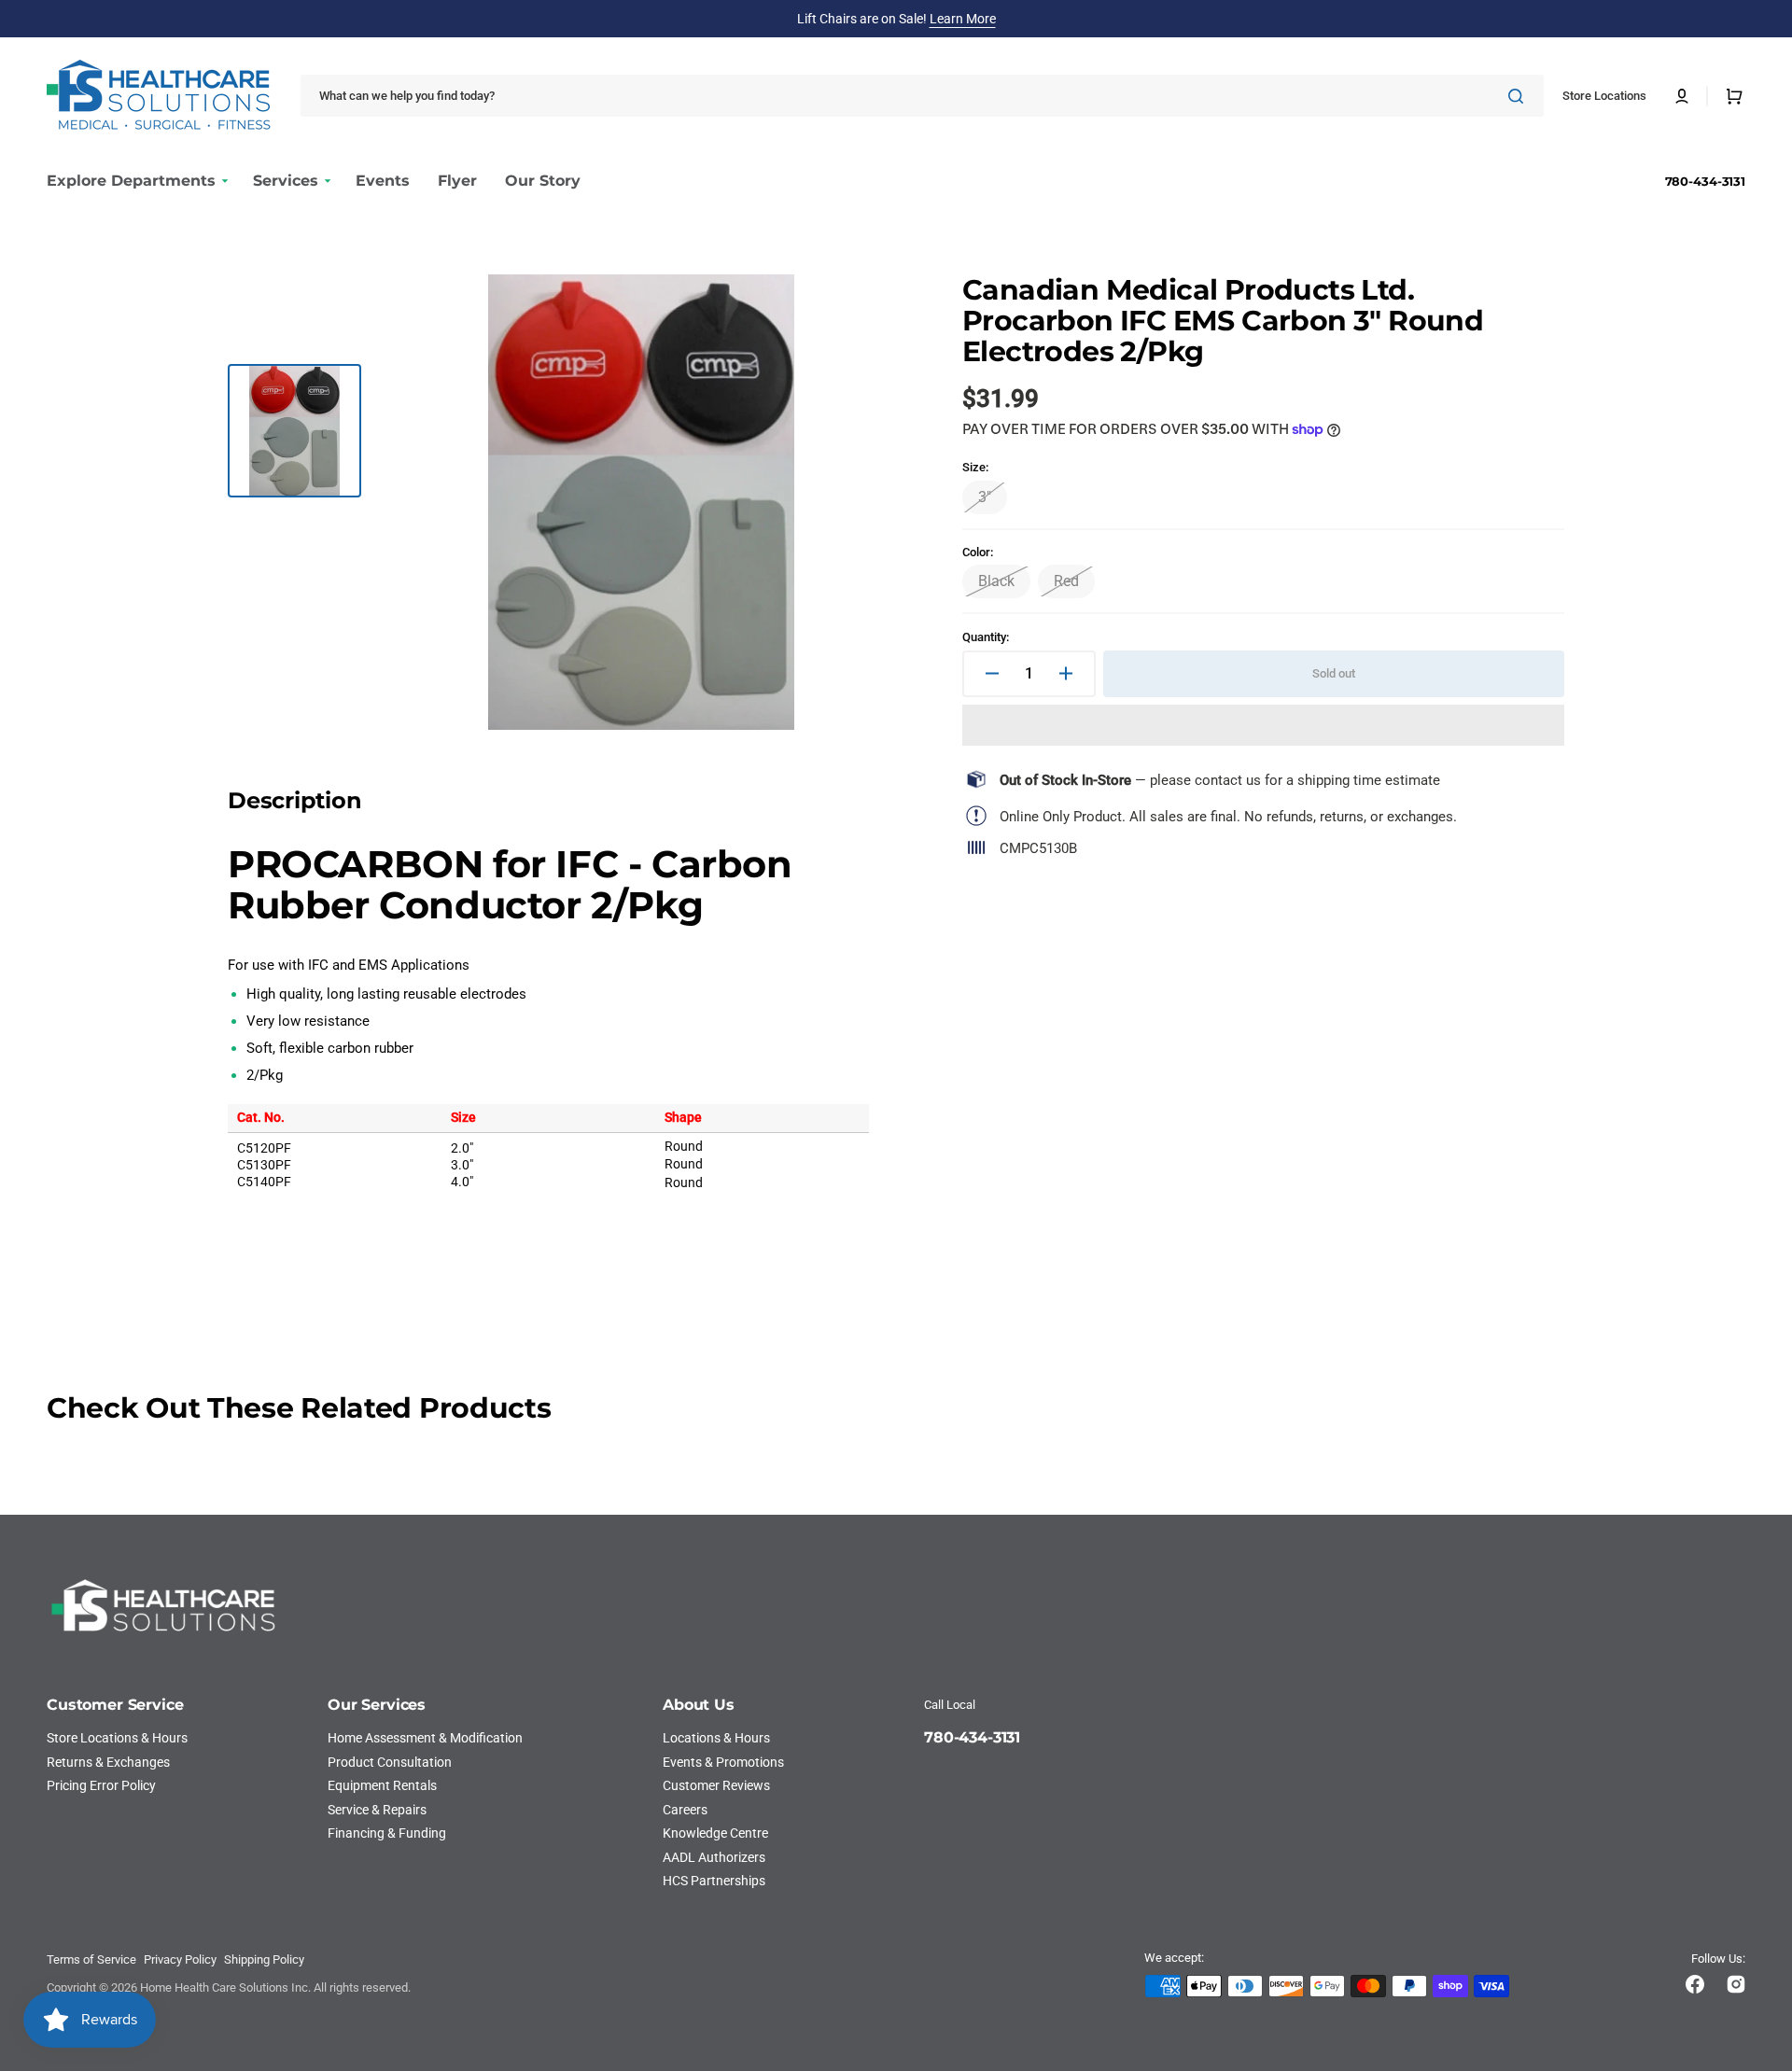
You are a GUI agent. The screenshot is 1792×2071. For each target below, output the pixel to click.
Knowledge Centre (715, 1833)
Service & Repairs (377, 1810)
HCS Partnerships (714, 1881)
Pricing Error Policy (101, 1785)
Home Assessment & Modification (425, 1738)
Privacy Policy (180, 1959)
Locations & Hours (716, 1738)
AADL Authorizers (714, 1857)
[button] (1682, 96)
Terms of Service (91, 1959)
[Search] (1519, 96)
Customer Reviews (716, 1785)
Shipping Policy (264, 1959)
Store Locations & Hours (117, 1738)
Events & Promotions (723, 1762)
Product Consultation (390, 1762)
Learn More (963, 19)
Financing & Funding (387, 1833)
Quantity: (986, 637)
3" (993, 501)
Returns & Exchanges (108, 1762)
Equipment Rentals (382, 1785)
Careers (685, 1810)
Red (1074, 585)
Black (1004, 585)
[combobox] (922, 96)
